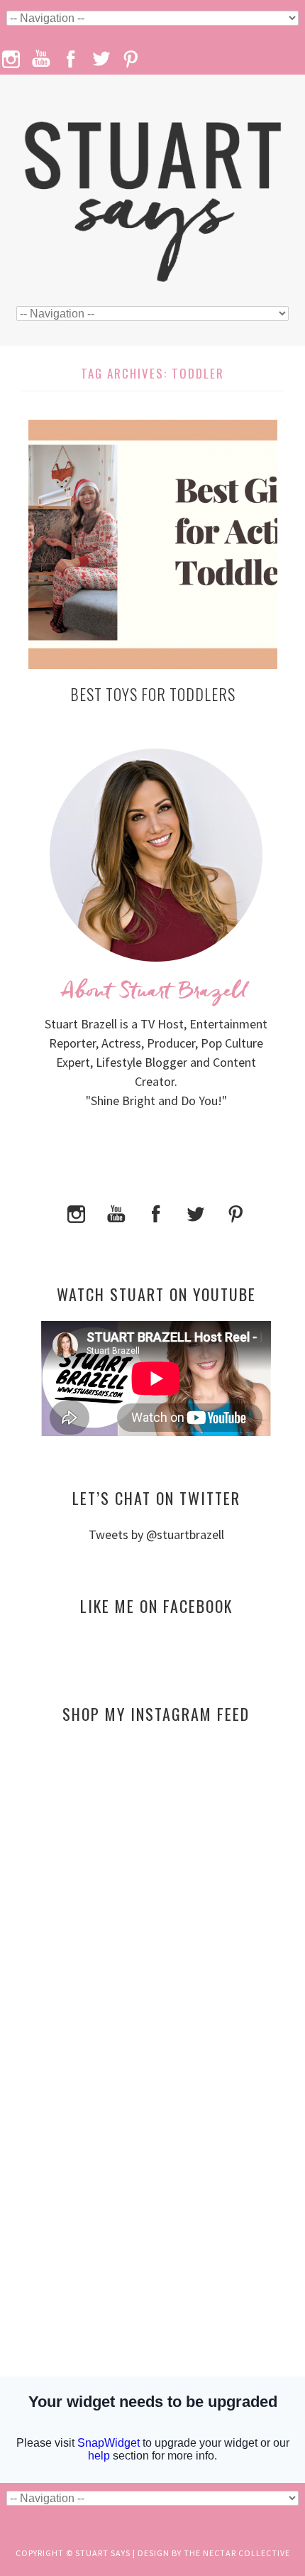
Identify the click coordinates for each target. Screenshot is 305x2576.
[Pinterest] (235, 1212)
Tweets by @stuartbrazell (156, 1534)
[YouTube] (116, 1212)
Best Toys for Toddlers (153, 694)
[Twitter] (196, 1212)
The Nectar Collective (237, 2553)
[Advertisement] (156, 1872)
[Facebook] (156, 1212)
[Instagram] (77, 1212)
